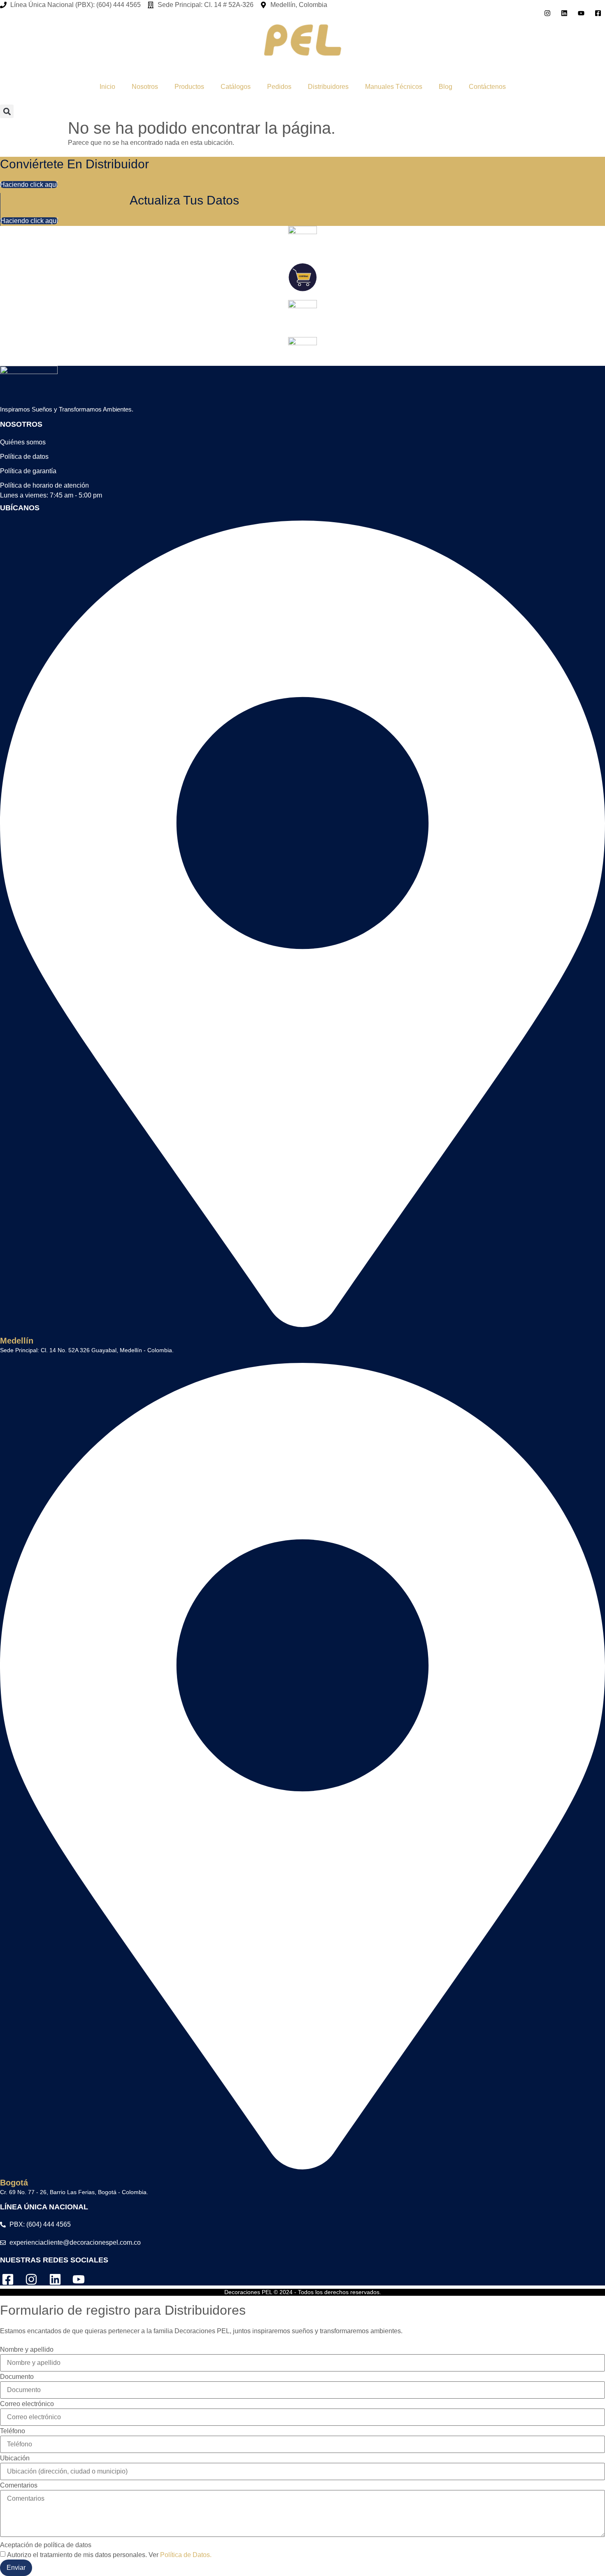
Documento (17, 2377)
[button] (7, 111)
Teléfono (13, 2431)
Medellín (17, 1341)
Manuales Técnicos (394, 87)
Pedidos (279, 87)
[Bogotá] (302, 2165)
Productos (189, 87)
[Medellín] (302, 1323)
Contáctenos (487, 87)
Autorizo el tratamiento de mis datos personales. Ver (109, 2555)
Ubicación (15, 2458)
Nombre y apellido (27, 2350)
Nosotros (145, 87)
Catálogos (236, 87)
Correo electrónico (27, 2404)
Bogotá (14, 2183)
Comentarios (19, 2485)
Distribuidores (328, 87)
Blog (446, 87)
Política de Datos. (186, 2555)
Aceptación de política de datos (46, 2545)
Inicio (107, 87)
